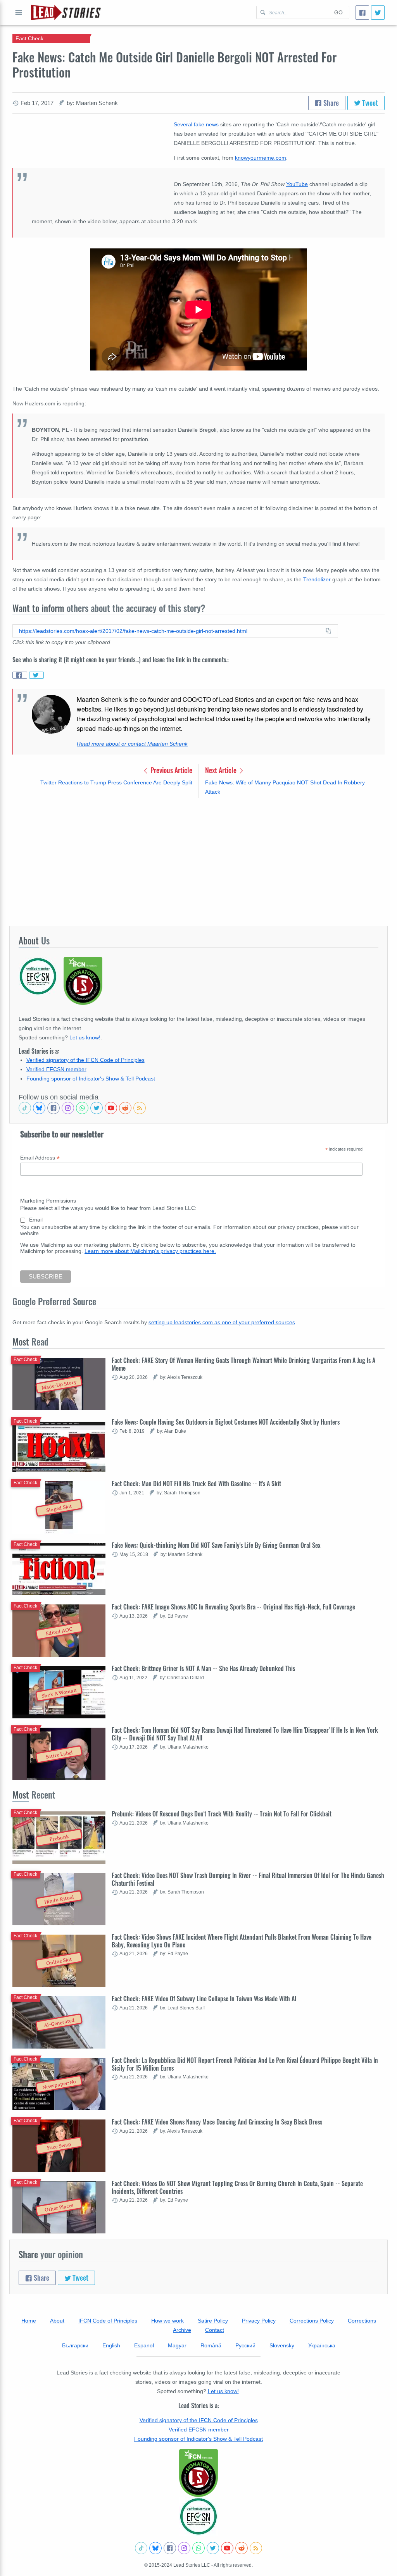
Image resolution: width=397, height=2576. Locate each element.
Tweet (369, 103)
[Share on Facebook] (20, 675)
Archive (182, 2330)
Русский (245, 2345)
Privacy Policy (259, 2321)
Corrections (362, 2321)
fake (199, 124)
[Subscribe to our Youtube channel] (111, 1108)
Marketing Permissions (48, 1201)
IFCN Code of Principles (108, 2321)
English (111, 2345)
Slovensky (282, 2345)
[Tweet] (378, 13)
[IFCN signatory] (198, 2473)
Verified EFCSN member (56, 1069)
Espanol (144, 2345)
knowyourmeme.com (261, 158)
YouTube (297, 184)
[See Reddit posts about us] (125, 1108)
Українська (322, 2345)
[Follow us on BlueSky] (39, 1108)
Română (211, 2345)
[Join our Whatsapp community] (82, 1108)
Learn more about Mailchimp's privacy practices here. (150, 1251)
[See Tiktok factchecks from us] (25, 1108)
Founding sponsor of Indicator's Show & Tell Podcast (91, 1079)
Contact (215, 2330)
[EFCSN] (198, 2516)
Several (183, 124)
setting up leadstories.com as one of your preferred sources (222, 1322)
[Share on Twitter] (36, 675)
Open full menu (19, 12)
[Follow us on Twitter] (97, 1108)
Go (338, 12)
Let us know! (85, 1037)
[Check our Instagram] (68, 1108)
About (57, 2321)
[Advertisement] (198, 862)
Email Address (40, 1158)
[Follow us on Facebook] (54, 1108)
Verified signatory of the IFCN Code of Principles (85, 1060)
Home (29, 2321)
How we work (167, 2321)
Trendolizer (317, 579)
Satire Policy (213, 2321)
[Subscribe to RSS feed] (140, 1108)
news (212, 124)
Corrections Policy (312, 2321)
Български (75, 2345)
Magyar (177, 2345)
